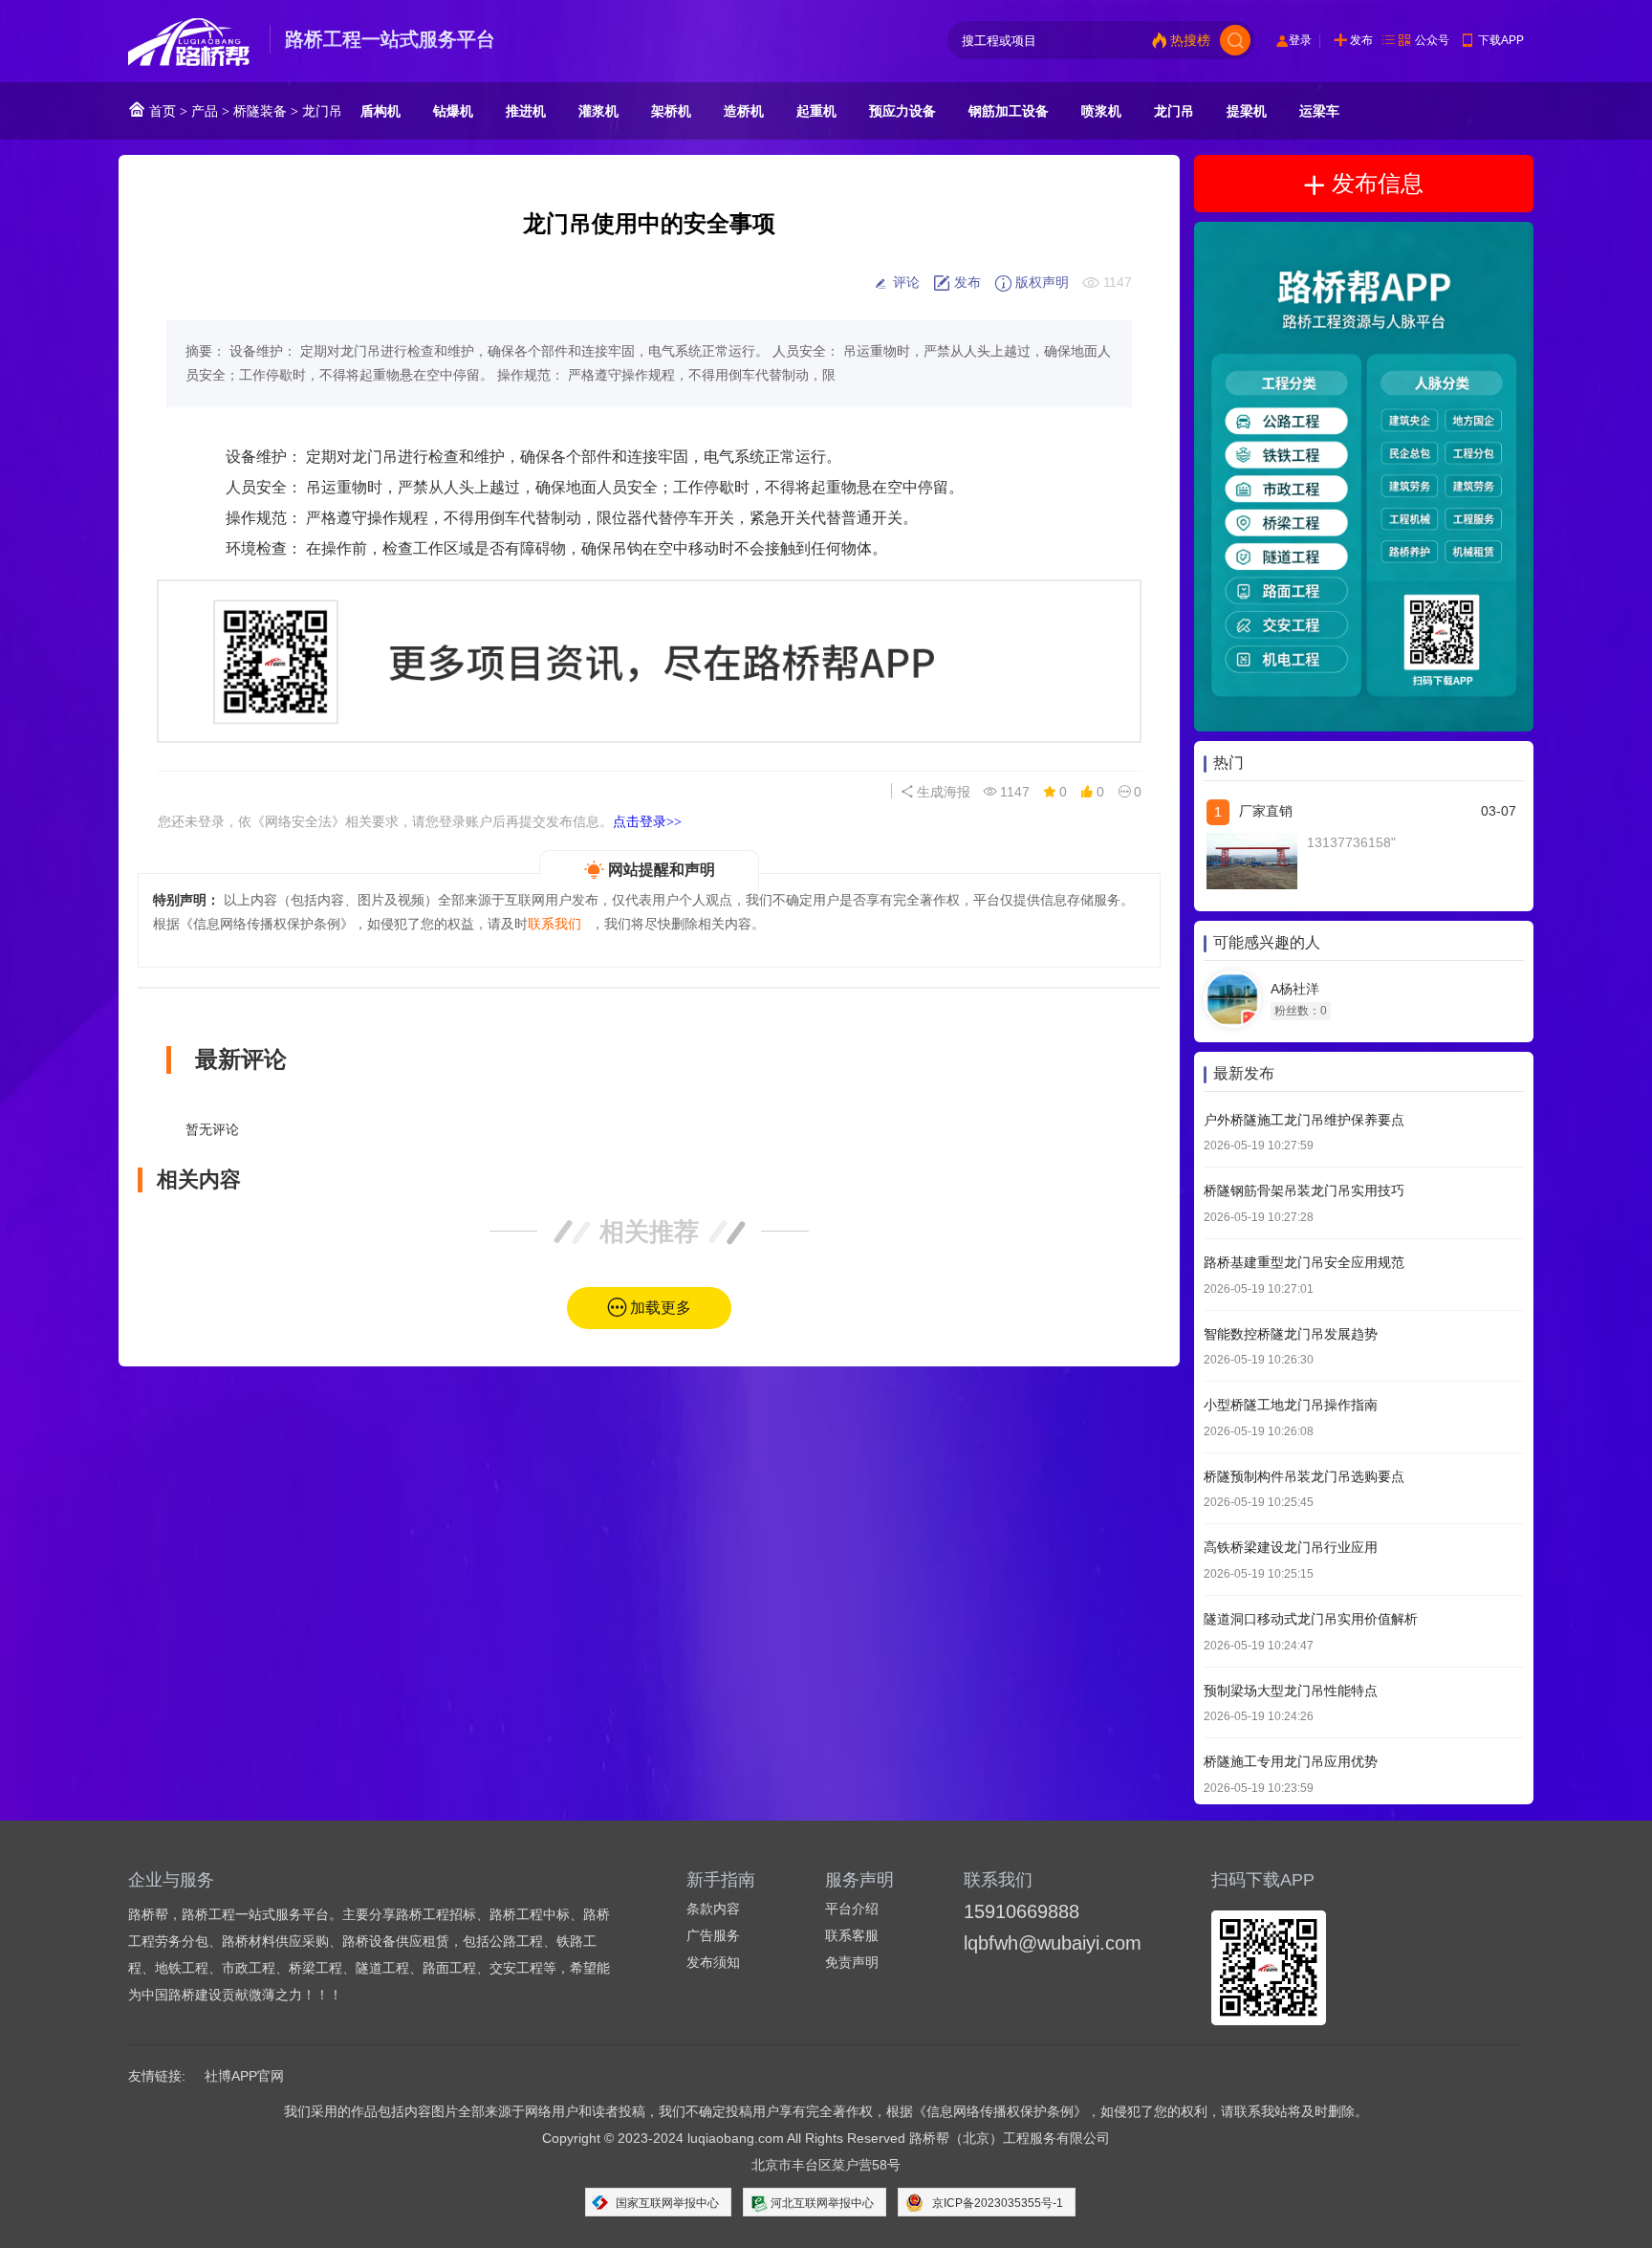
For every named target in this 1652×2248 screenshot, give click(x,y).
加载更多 (661, 1308)
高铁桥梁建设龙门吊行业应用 (1291, 1548)
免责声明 (852, 1962)
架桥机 (671, 111)
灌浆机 (598, 111)
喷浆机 (1101, 111)
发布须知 (713, 1962)
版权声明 (1040, 282)
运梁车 (1319, 111)
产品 (205, 111)
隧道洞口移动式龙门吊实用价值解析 (1311, 1620)
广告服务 (713, 1935)
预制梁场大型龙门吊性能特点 (1291, 1691)
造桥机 (744, 111)
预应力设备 (902, 111)
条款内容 (713, 1909)
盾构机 (380, 111)
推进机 (526, 111)
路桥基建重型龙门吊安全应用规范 (1304, 1263)
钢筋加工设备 (1009, 111)
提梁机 (1247, 111)
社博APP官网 (244, 2076)
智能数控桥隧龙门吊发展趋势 (1291, 1334)
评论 (904, 282)
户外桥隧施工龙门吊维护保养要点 (1304, 1120)
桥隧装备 (260, 111)
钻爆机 (453, 111)
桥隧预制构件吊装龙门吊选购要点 (1304, 1476)
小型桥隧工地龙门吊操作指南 (1291, 1406)
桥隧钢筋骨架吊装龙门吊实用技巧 (1304, 1191)
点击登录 (647, 821)
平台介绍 (852, 1909)
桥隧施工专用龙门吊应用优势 (1291, 1762)
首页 (161, 111)
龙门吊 (322, 111)
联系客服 (852, 1935)
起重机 (816, 111)
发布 (1361, 40)
